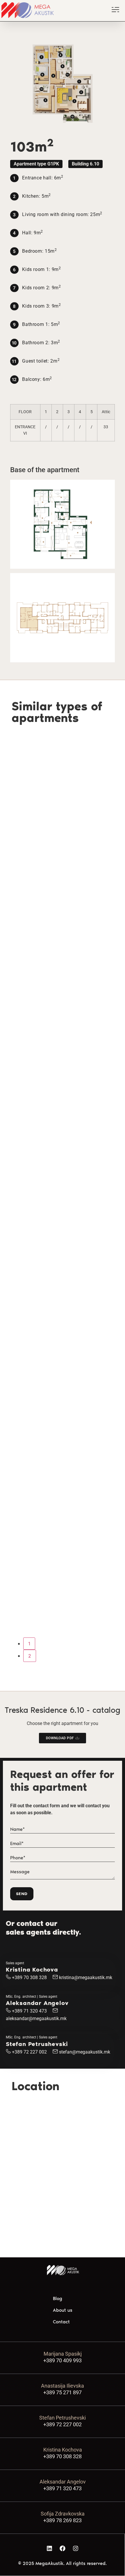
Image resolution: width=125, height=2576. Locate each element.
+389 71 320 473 (29, 2011)
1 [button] (29, 1644)
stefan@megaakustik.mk (85, 2052)
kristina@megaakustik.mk (86, 1978)
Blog (58, 2298)
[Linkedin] (49, 2548)
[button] (36, 164)
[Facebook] (63, 2548)
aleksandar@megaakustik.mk (36, 2018)
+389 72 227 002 (29, 2052)
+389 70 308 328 (29, 1978)
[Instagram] (76, 2548)
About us (63, 2310)
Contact (61, 2322)
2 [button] (30, 1656)
